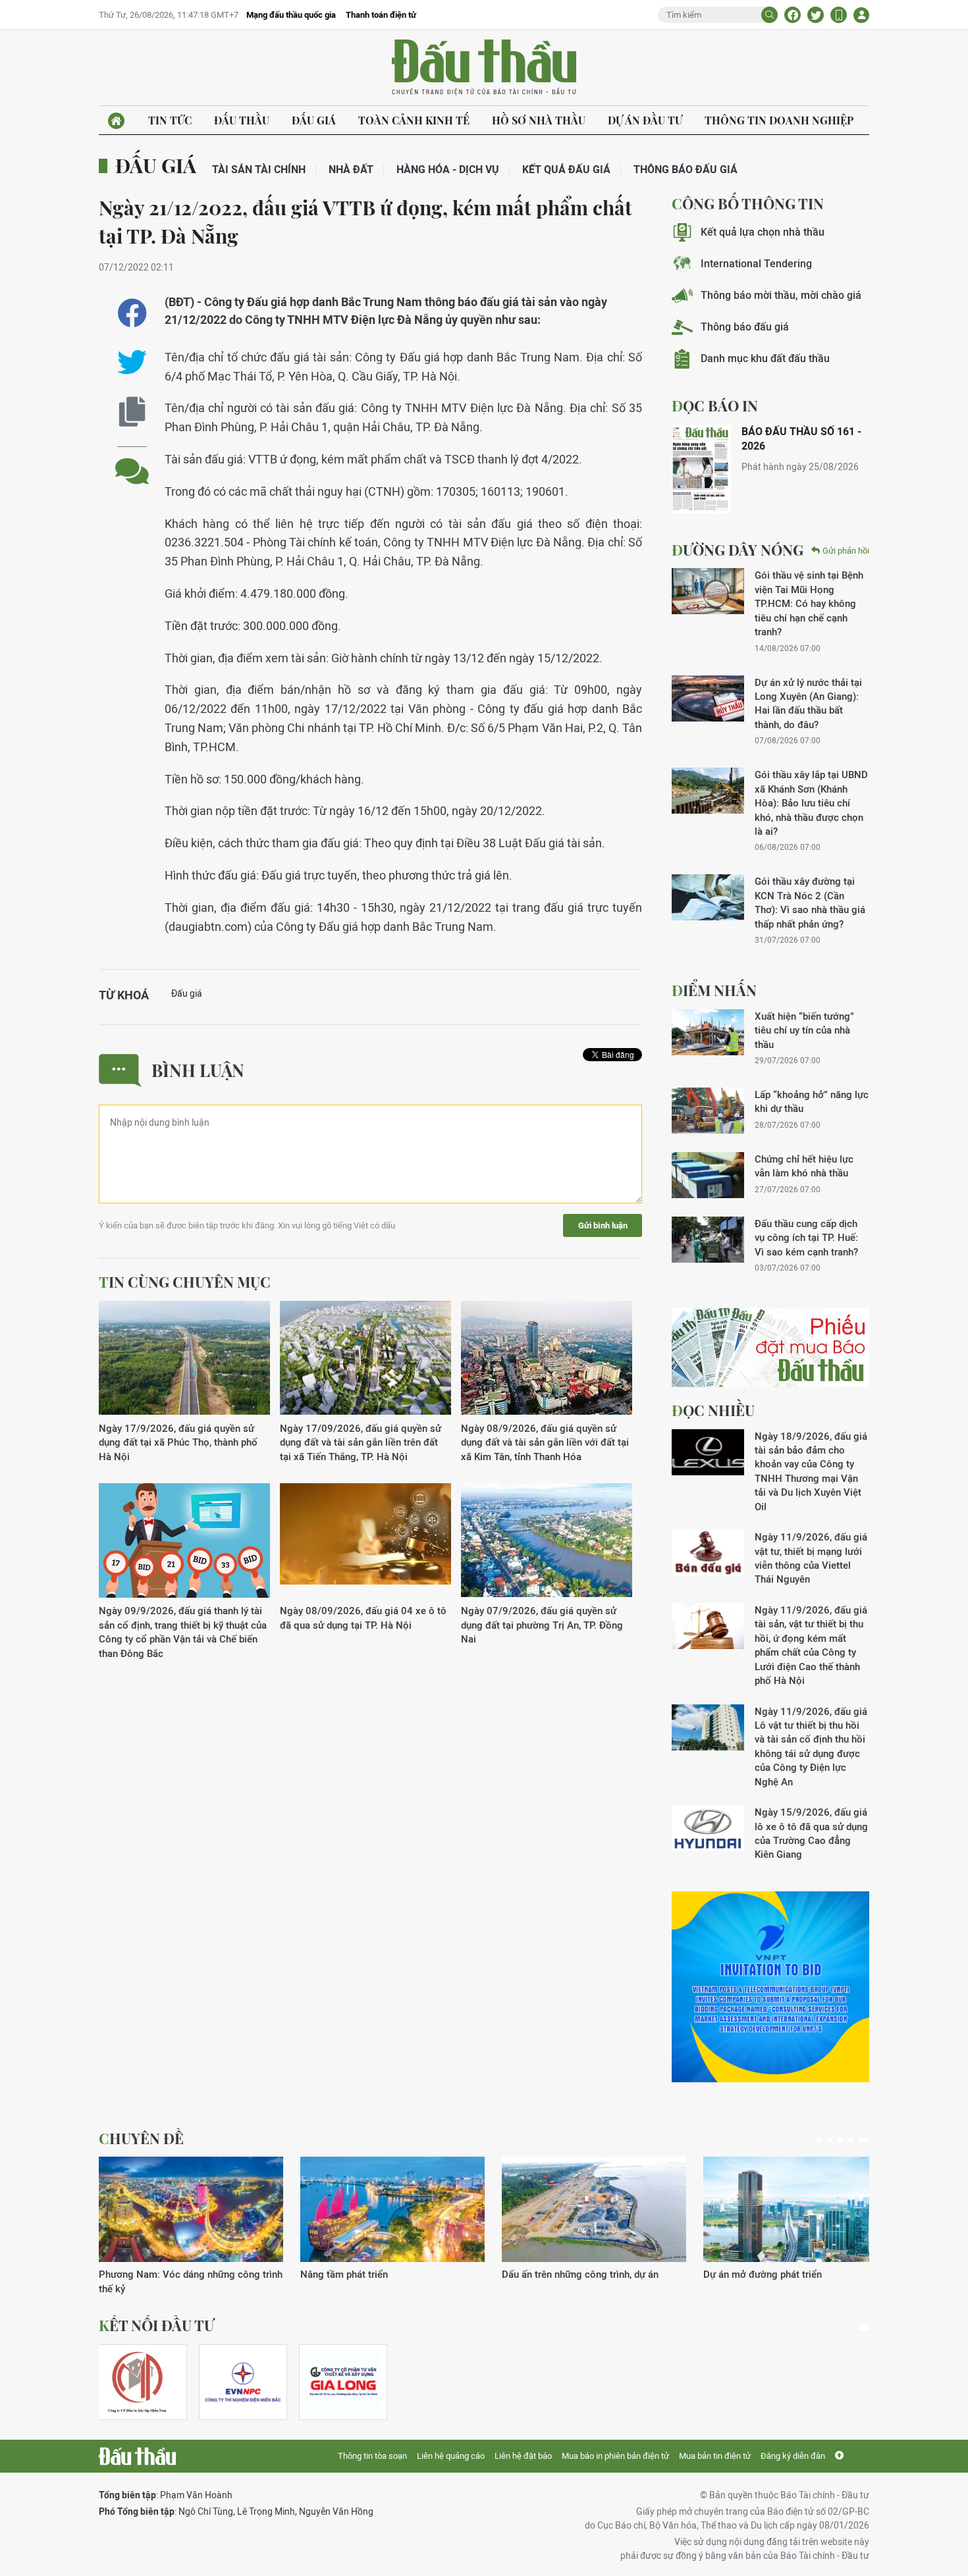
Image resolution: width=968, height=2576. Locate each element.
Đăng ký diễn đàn (793, 2456)
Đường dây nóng (738, 550)
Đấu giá (314, 120)
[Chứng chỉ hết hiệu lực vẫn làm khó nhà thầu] (708, 1175)
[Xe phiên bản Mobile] (839, 15)
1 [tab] (819, 2140)
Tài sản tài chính (259, 170)
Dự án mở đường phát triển (763, 2274)
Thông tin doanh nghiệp (779, 120)
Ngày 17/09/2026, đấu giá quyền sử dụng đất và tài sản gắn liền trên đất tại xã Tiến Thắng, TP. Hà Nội (361, 1442)
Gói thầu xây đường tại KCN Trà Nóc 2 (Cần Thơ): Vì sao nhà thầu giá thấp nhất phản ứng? (810, 902)
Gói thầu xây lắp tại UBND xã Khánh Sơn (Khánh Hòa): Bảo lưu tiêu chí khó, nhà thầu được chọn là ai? (811, 803)
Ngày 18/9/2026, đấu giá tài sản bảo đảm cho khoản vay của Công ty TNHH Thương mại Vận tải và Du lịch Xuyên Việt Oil (811, 1471)
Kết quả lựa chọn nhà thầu (763, 232)
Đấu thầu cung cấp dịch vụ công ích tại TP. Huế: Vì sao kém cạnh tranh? (806, 1238)
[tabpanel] (191, 2226)
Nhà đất (351, 170)
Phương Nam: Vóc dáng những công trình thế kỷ (191, 2281)
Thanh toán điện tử (381, 15)
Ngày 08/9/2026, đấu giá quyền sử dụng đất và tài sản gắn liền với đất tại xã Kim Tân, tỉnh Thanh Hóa (545, 1442)
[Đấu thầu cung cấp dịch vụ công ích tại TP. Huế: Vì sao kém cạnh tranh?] (708, 1240)
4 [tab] (851, 2140)
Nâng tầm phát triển (344, 2274)
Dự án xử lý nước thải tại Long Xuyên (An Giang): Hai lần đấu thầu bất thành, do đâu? (808, 703)
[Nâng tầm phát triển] (392, 2209)
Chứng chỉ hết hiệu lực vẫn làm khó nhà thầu (804, 1166)
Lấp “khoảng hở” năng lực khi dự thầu (812, 1101)
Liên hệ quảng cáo (451, 2456)
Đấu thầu (242, 120)
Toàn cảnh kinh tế (414, 120)
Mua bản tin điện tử (715, 2456)
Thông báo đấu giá (686, 170)
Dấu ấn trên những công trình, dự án (580, 2274)
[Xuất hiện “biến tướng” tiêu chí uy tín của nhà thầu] (708, 1032)
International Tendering (756, 264)
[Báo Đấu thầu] (137, 2456)
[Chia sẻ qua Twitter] (132, 362)
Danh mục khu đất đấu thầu (765, 358)
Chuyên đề (141, 2138)
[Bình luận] (132, 461)
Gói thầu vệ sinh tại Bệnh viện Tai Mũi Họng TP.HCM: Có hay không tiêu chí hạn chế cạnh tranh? (809, 603)
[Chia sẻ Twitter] (816, 15)
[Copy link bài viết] (132, 412)
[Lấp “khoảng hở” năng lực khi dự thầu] (708, 1111)
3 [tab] (840, 2140)
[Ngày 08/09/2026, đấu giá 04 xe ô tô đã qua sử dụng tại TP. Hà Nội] (365, 1541)
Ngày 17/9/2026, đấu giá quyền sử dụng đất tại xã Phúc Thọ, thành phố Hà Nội (178, 1442)
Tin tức (170, 120)
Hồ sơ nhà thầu (539, 120)
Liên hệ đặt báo (523, 2456)
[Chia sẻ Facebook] (793, 15)
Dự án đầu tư (645, 120)
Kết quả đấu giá (566, 170)
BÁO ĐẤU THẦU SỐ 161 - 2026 (801, 439)
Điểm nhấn (714, 990)
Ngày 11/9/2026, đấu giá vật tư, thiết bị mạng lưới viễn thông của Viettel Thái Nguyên (811, 1558)
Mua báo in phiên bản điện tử (615, 2456)
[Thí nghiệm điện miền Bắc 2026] (243, 2382)
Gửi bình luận (603, 1225)
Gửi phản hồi (846, 551)
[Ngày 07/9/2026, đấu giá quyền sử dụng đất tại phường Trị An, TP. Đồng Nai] (547, 1541)
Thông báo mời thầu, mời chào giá (781, 295)
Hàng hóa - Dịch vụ (448, 170)
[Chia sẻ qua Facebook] (132, 313)
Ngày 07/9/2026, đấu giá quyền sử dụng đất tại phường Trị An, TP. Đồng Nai (542, 1625)
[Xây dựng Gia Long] (343, 2382)
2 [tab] (830, 2140)
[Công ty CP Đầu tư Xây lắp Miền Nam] (137, 2382)
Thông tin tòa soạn (372, 2456)
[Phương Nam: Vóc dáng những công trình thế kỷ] (191, 2209)
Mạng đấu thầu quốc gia (291, 15)
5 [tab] (864, 2140)
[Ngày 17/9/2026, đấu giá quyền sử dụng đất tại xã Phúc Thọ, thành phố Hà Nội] (184, 1358)
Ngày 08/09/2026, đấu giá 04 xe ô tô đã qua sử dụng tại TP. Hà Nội (363, 1617)
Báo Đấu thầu (484, 68)
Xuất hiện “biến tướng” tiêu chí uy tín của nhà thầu (804, 1030)
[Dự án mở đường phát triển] (795, 2209)
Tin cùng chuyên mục (185, 1282)
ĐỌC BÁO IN (715, 406)
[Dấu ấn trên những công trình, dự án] (594, 2209)
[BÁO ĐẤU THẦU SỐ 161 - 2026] (701, 469)
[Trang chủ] (116, 121)
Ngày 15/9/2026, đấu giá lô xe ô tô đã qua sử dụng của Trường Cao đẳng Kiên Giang (811, 1833)
